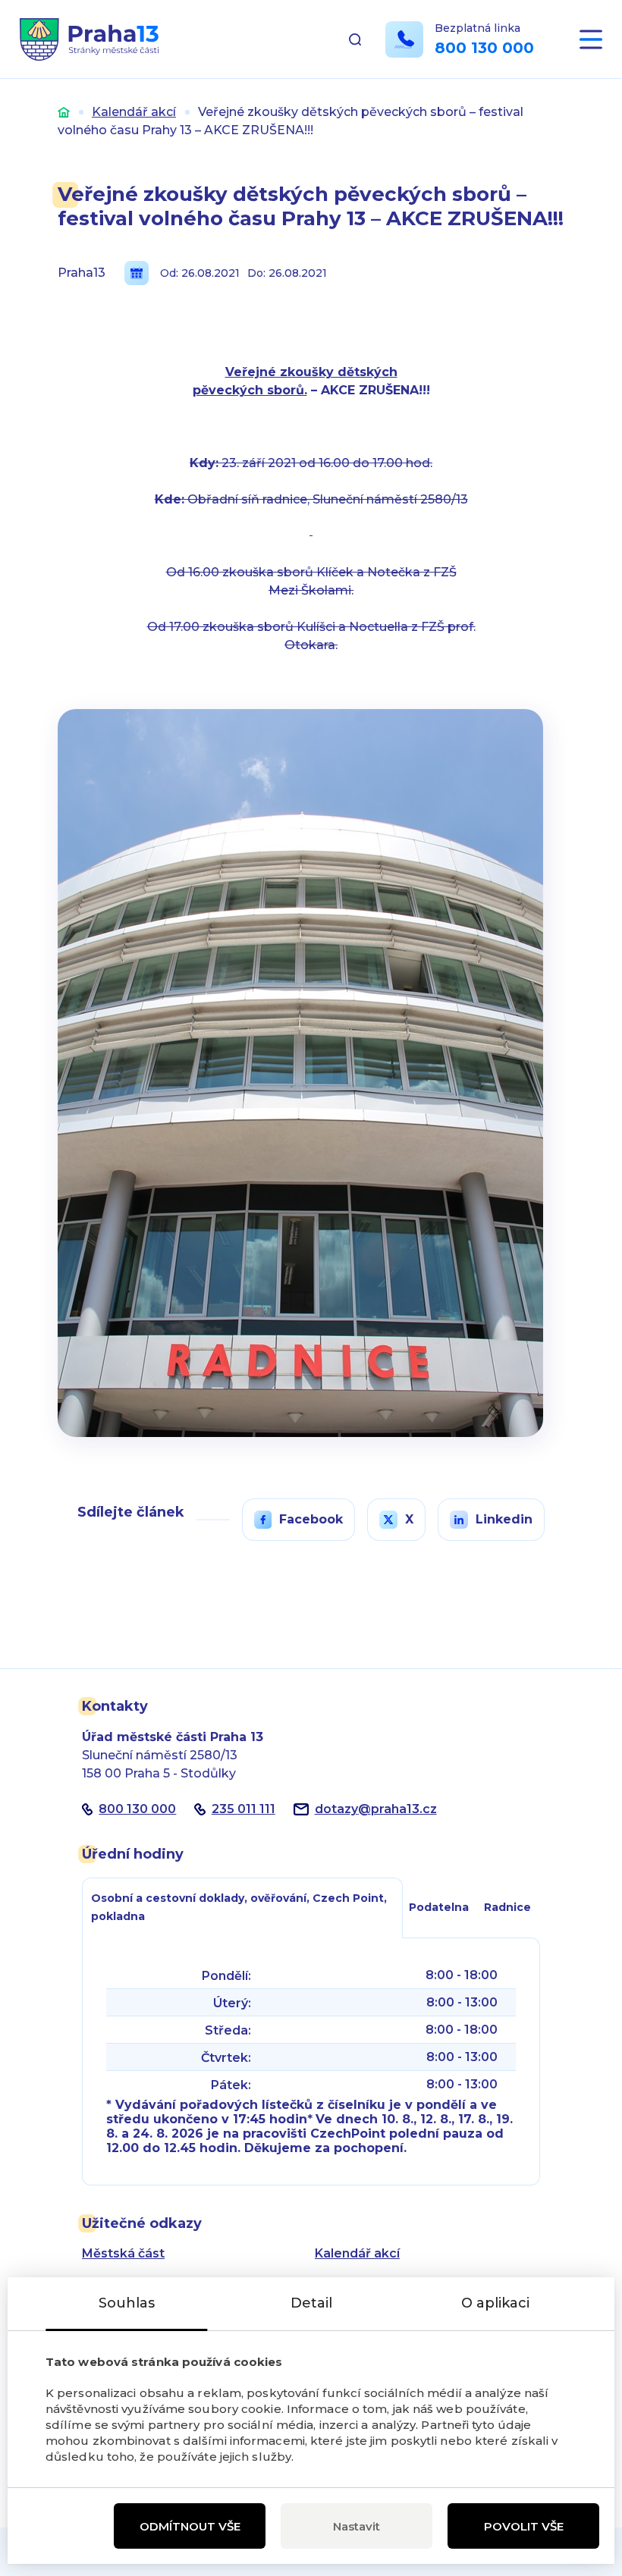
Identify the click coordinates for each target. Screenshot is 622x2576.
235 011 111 (243, 1809)
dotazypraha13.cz (376, 1809)
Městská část (123, 2253)
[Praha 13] (89, 39)
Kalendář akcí (134, 112)
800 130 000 (484, 48)
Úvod (64, 112)
